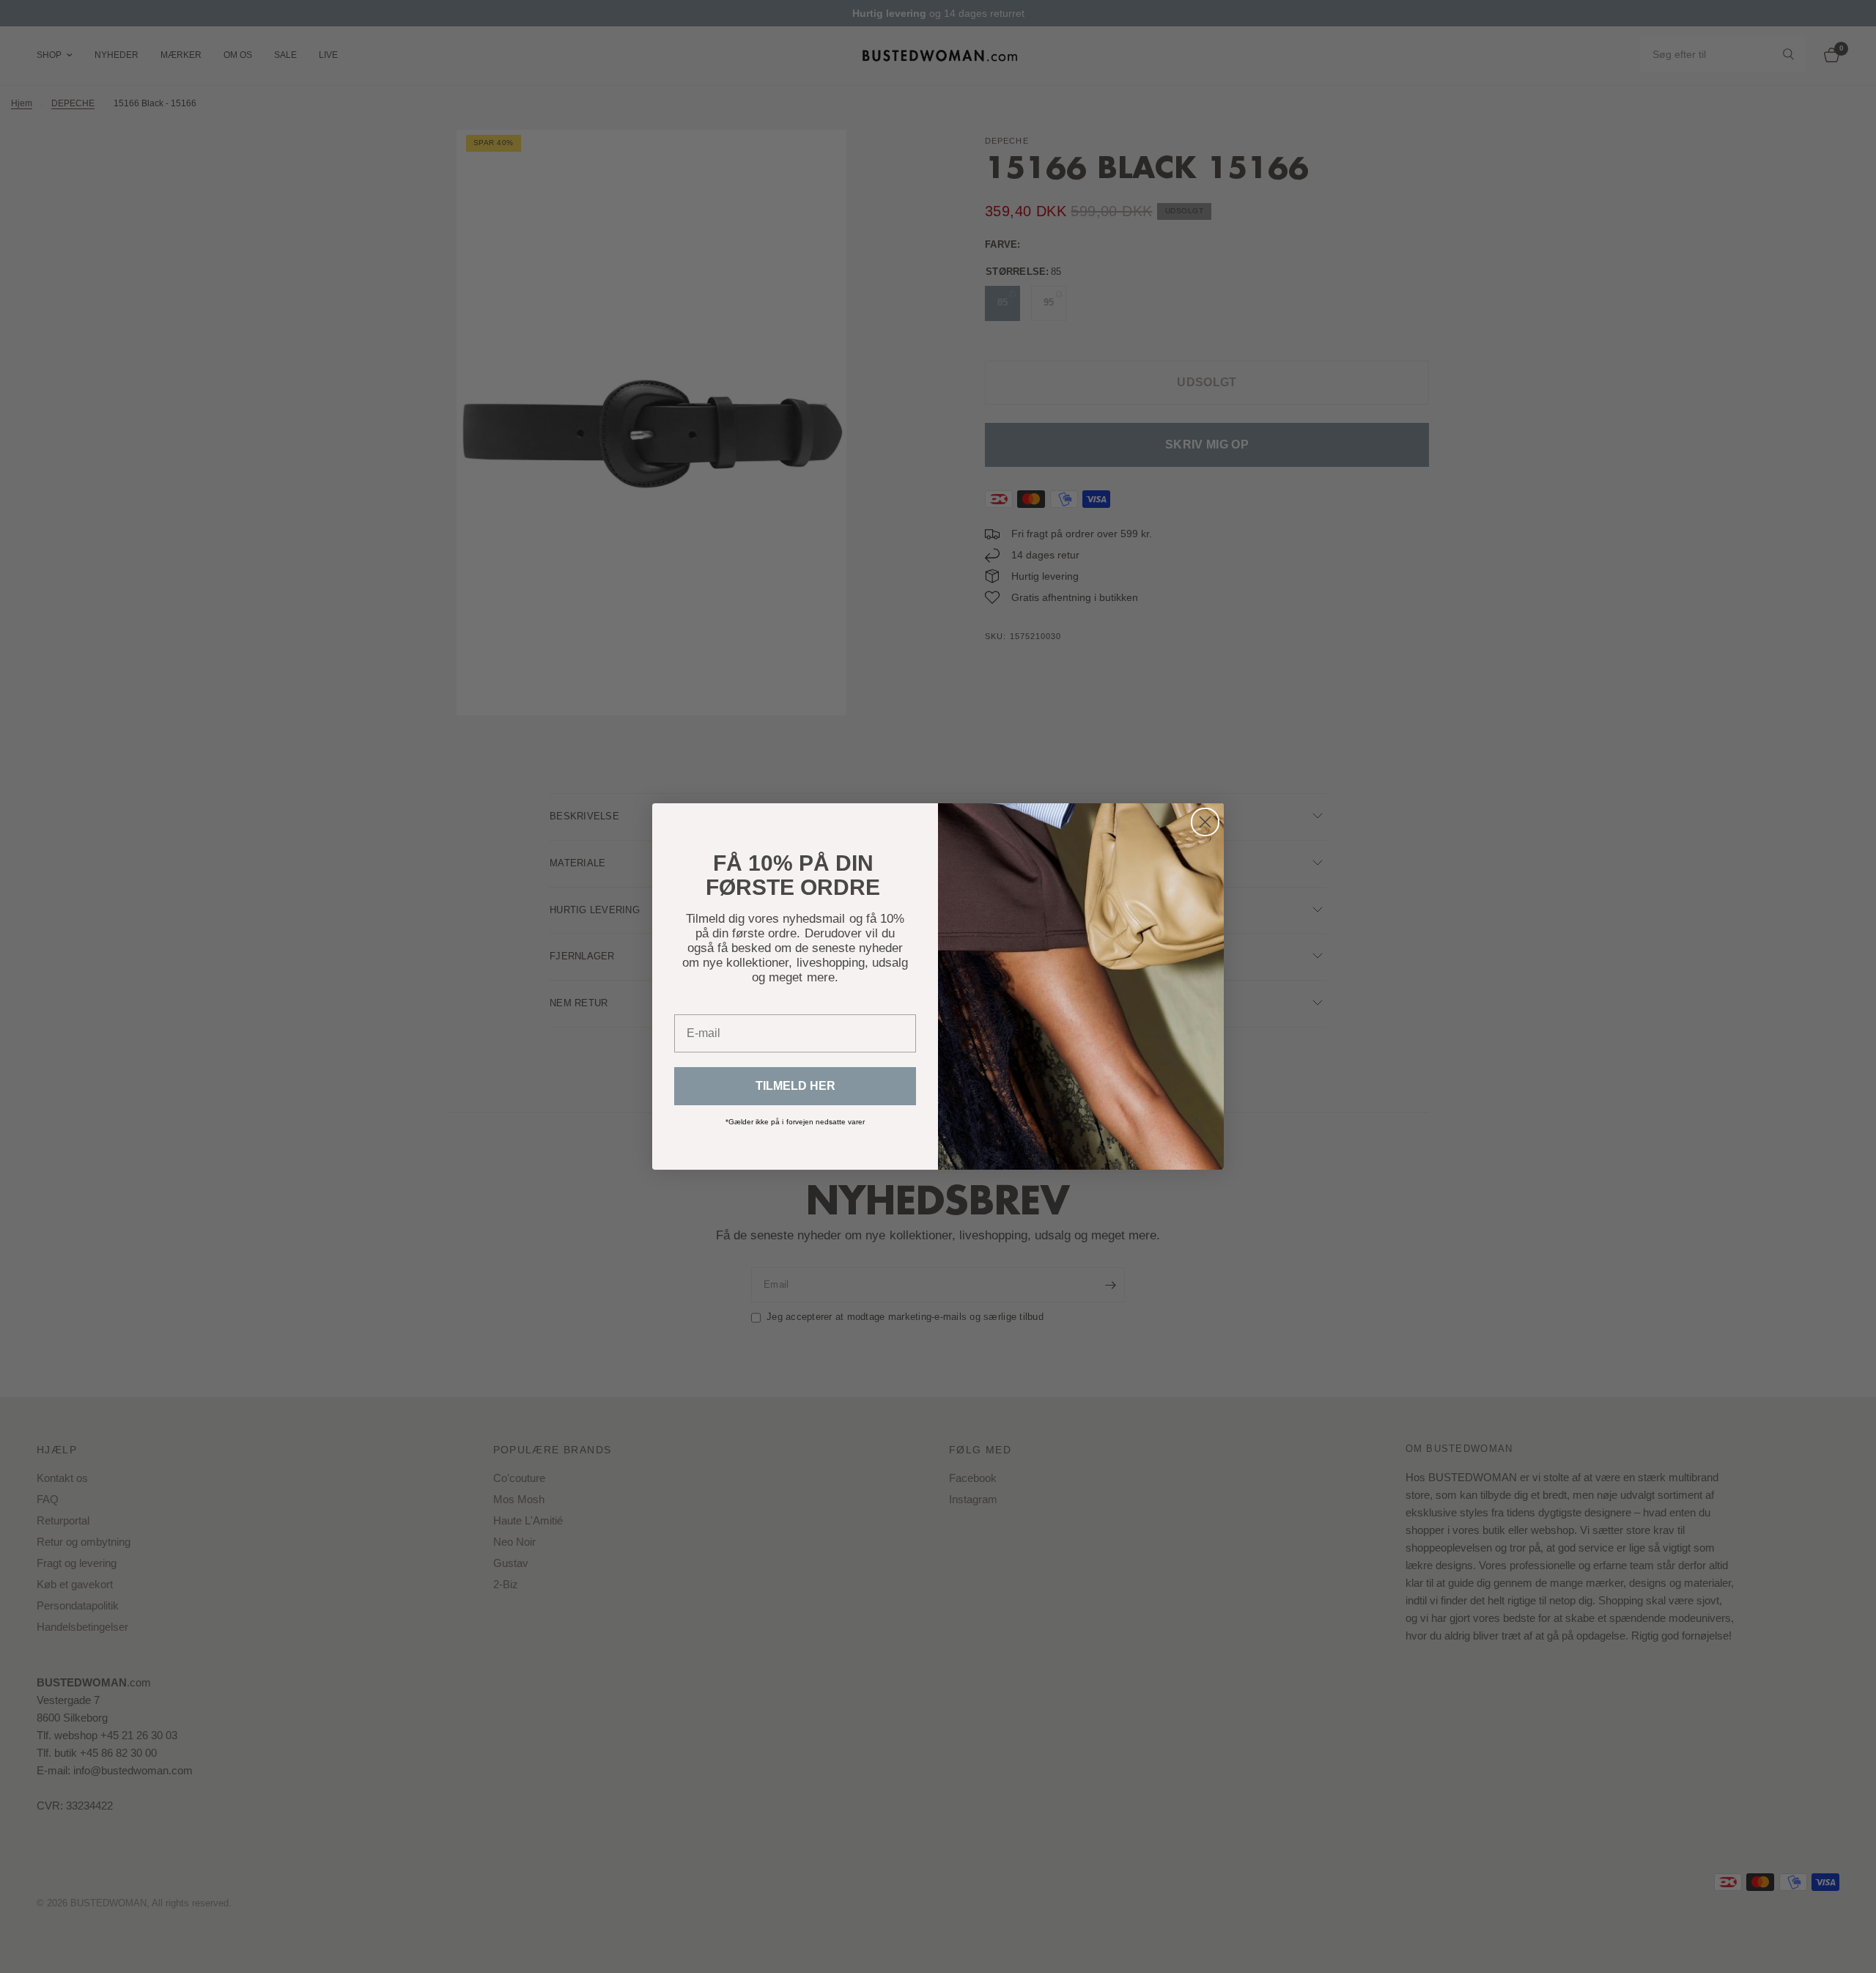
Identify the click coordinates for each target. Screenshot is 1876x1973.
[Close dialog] (1205, 822)
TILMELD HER (795, 1086)
